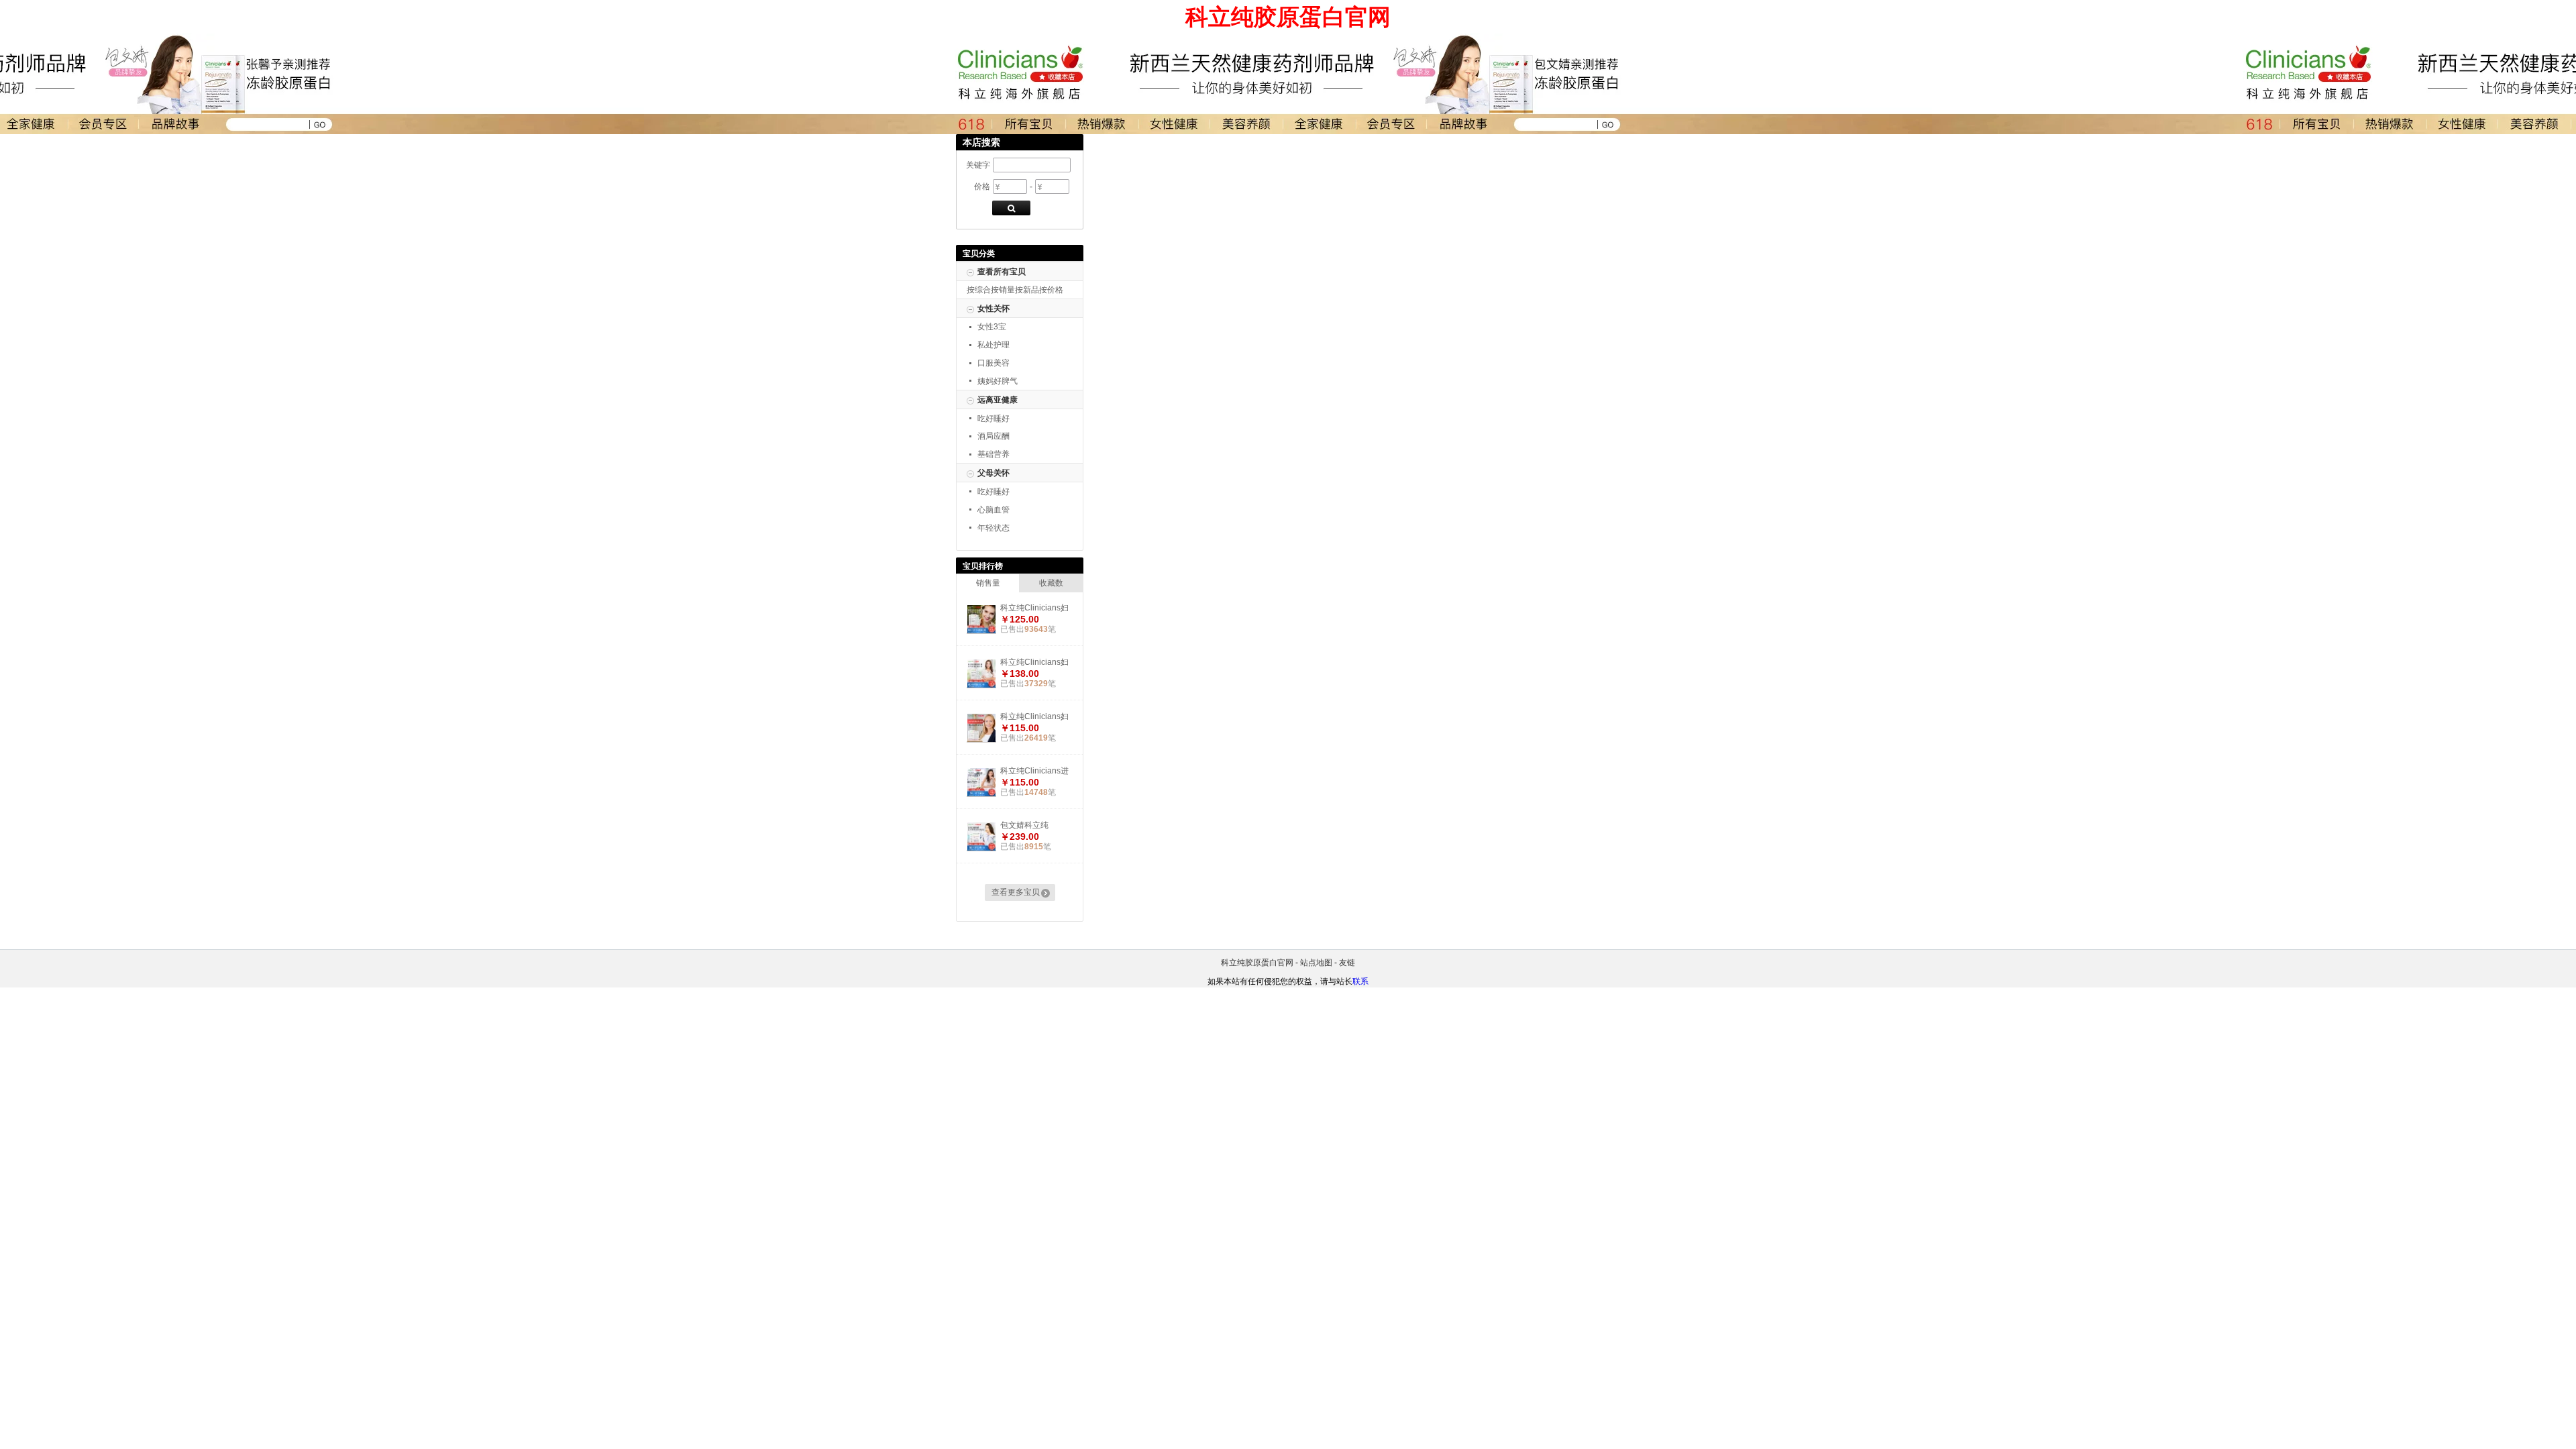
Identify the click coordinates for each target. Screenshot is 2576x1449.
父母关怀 (994, 473)
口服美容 (994, 363)
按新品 (1027, 290)
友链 (1347, 963)
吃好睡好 (994, 419)
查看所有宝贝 (1002, 272)
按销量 (1003, 290)
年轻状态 (994, 528)
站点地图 (1316, 963)
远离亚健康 (998, 400)
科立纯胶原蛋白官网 (1257, 963)
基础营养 (994, 454)
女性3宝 (992, 327)
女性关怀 (994, 309)
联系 (1360, 981)
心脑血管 (994, 510)
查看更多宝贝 (1016, 892)
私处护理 (994, 345)
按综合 (979, 290)
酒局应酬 (994, 436)
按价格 (1051, 290)
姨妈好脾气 (998, 381)
